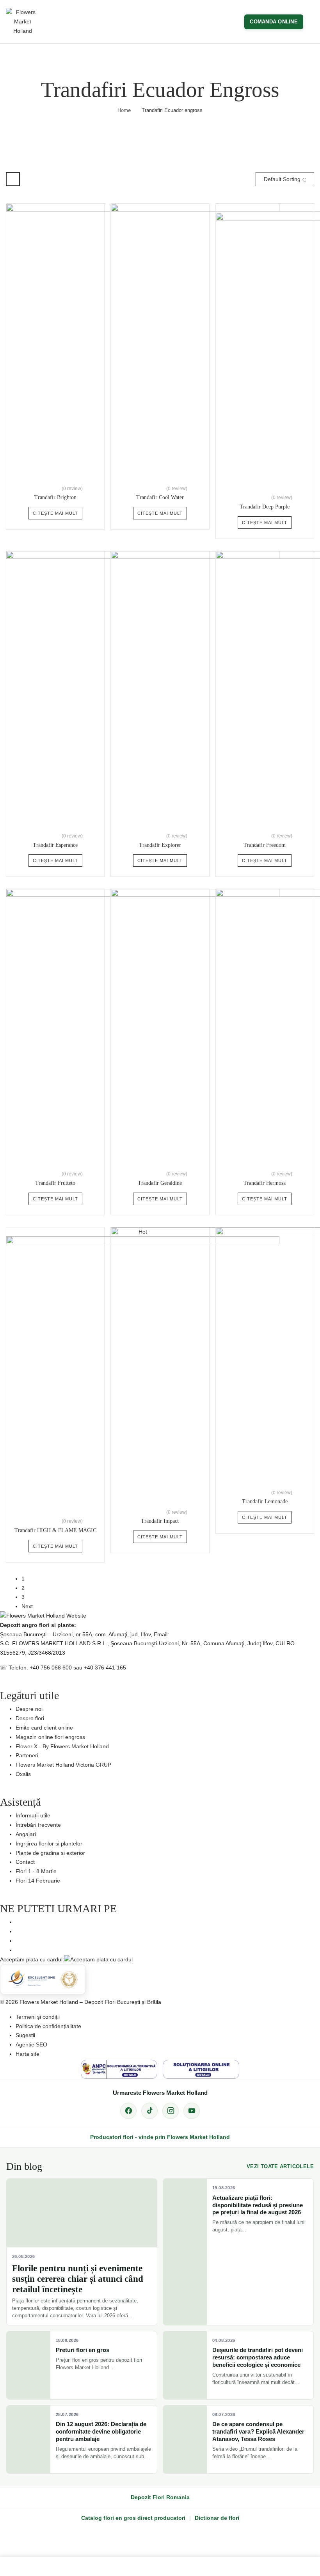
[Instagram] (171, 2111)
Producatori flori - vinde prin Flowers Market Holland (160, 2137)
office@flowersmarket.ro (201, 1634)
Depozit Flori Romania (160, 2497)
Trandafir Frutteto (55, 1183)
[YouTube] (192, 2111)
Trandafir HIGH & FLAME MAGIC (55, 1530)
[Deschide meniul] (311, 22)
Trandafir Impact (160, 1521)
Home (124, 110)
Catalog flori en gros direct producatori (133, 2518)
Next (27, 1606)
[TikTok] (149, 2111)
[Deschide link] (160, 2567)
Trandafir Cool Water (160, 497)
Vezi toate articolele (280, 2166)
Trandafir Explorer (160, 845)
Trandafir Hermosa (265, 1183)
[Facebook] (128, 2111)
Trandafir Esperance (55, 845)
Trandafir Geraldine (160, 1183)
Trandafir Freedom (265, 845)
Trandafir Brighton (55, 497)
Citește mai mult (55, 513)
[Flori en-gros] (57, 2567)
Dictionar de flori (217, 2518)
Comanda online (274, 22)
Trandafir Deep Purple (265, 507)
